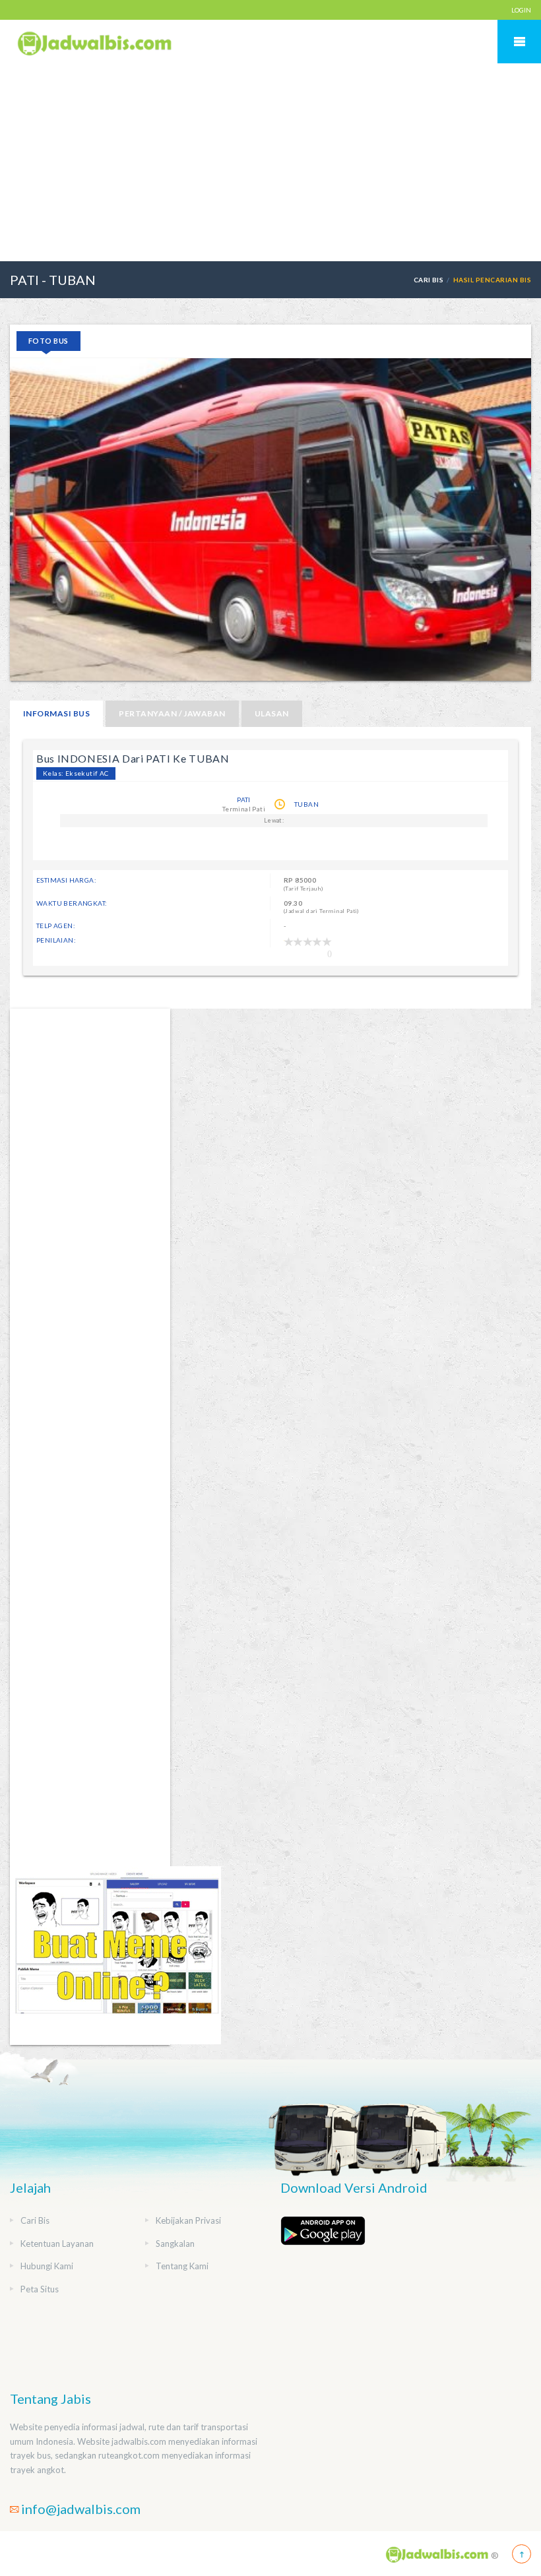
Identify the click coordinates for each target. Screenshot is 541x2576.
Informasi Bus (56, 713)
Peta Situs (40, 2289)
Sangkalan (175, 2244)
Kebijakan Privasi (188, 2220)
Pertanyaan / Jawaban (172, 713)
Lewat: (274, 820)
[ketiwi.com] (115, 1954)
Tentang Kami (182, 2266)
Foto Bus (48, 341)
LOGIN (521, 10)
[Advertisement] (270, 162)
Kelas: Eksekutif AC (76, 773)
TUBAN (306, 804)
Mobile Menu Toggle (519, 42)
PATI (244, 800)
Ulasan (272, 713)
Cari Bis (429, 280)
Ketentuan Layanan (57, 2244)
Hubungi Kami (47, 2266)
